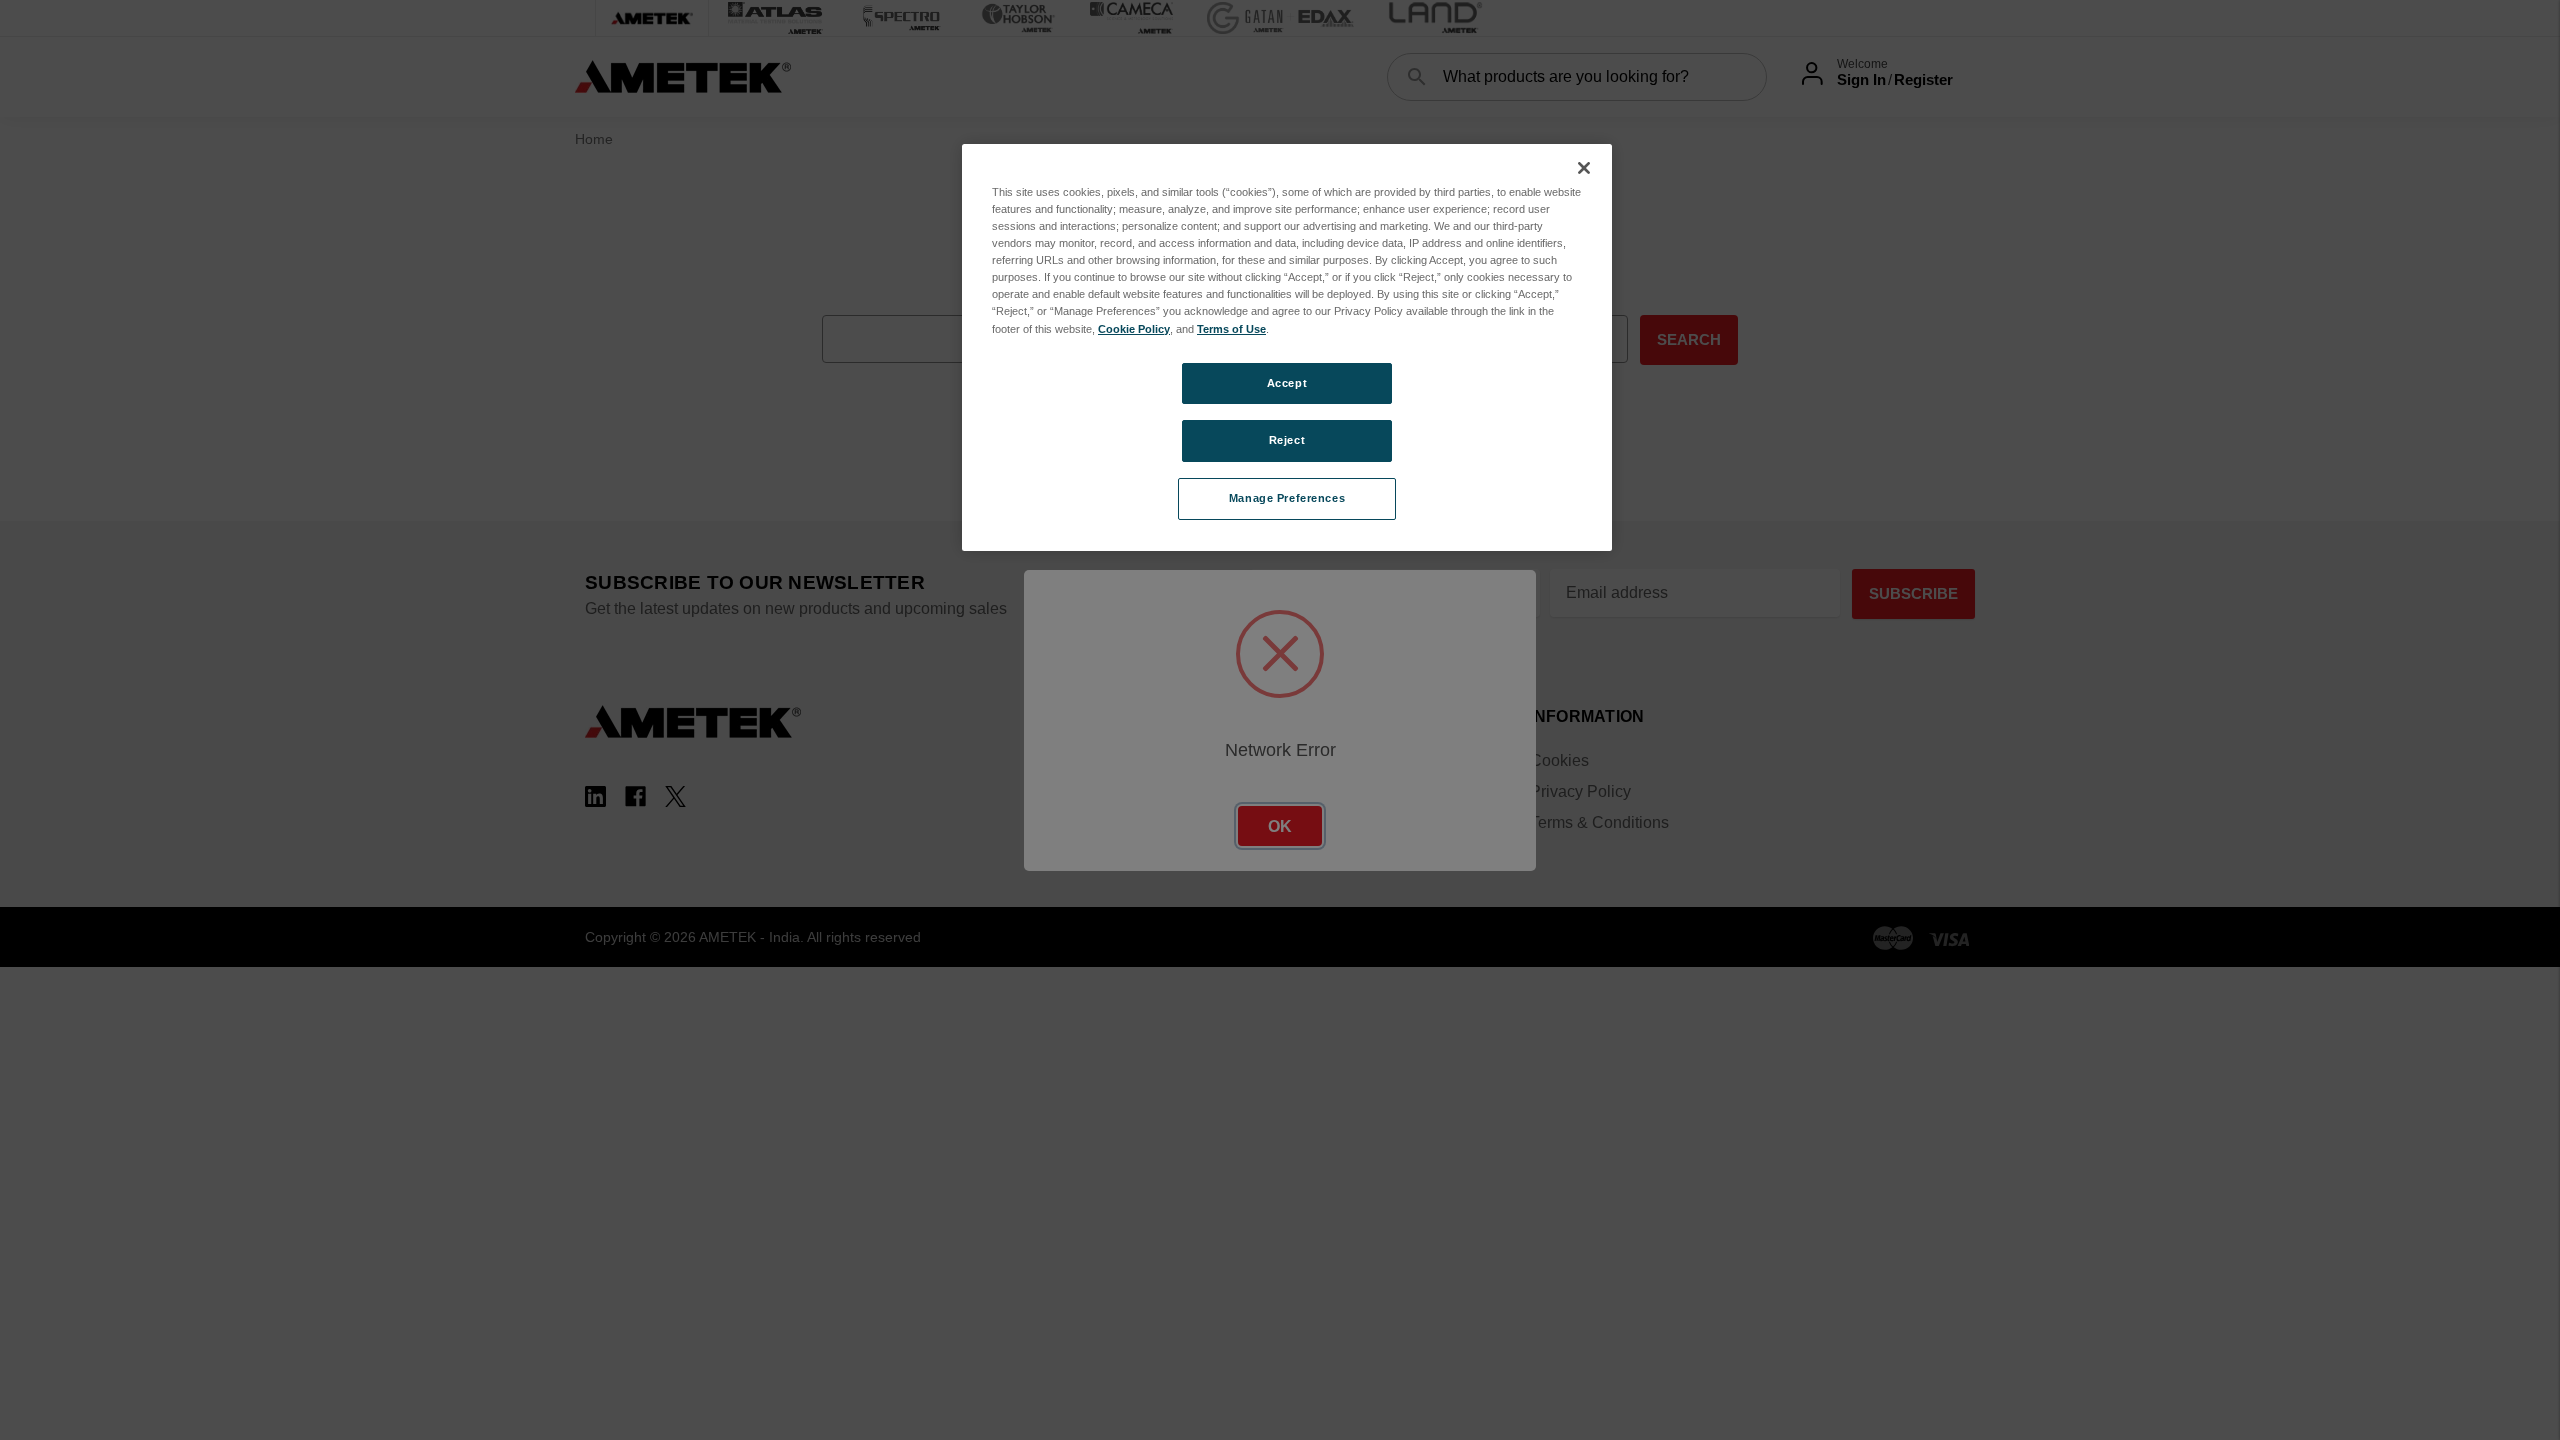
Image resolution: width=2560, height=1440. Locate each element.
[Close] (1584, 168)
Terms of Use (1231, 329)
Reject (1287, 440)
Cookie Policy (1134, 329)
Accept (1287, 383)
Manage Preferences (1287, 498)
